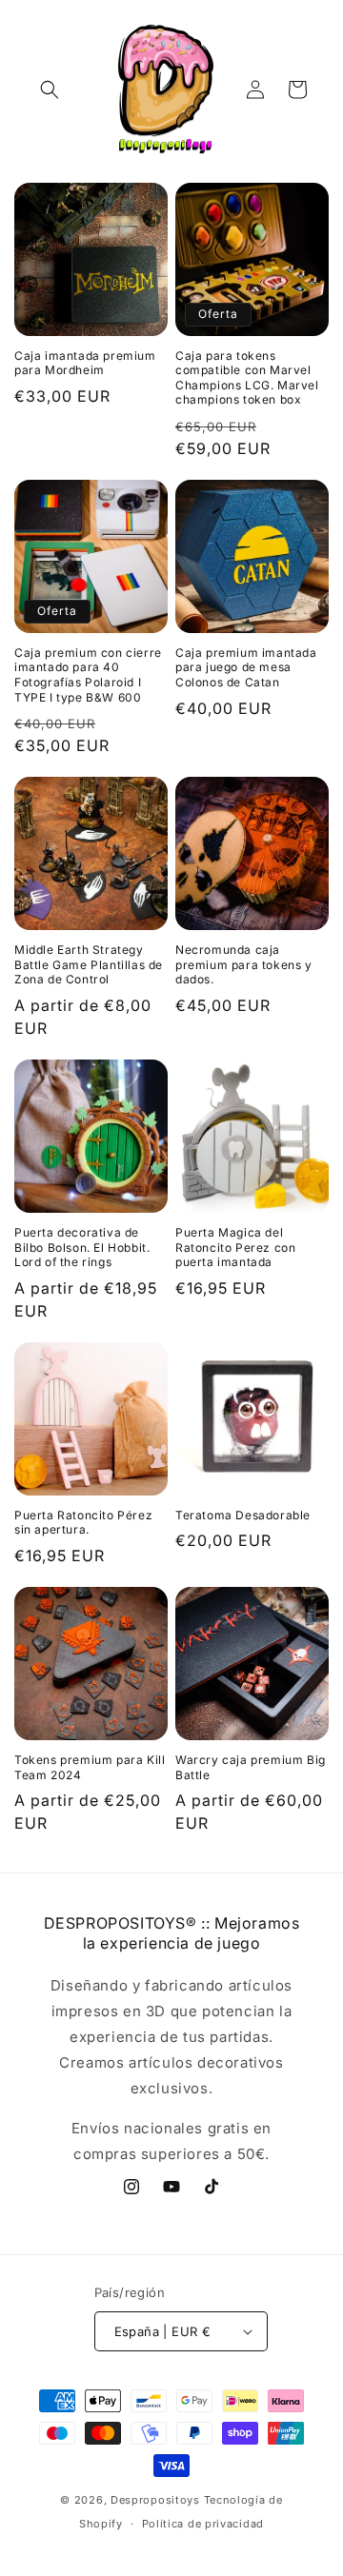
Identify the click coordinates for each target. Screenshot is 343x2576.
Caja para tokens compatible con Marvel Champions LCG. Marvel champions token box (247, 378)
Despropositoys (155, 2500)
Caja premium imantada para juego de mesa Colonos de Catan (246, 667)
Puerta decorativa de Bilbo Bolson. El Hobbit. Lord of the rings (82, 1247)
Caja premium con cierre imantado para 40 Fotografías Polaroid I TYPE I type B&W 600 (88, 675)
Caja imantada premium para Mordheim (85, 363)
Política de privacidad (203, 2524)
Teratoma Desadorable (243, 1515)
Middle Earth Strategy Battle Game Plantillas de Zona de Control (89, 964)
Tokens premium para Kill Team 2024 (90, 1767)
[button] (50, 89)
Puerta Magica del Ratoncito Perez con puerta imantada (235, 1247)
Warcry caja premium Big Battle (251, 1767)
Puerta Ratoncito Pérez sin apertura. (83, 1523)
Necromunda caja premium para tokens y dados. (244, 964)
